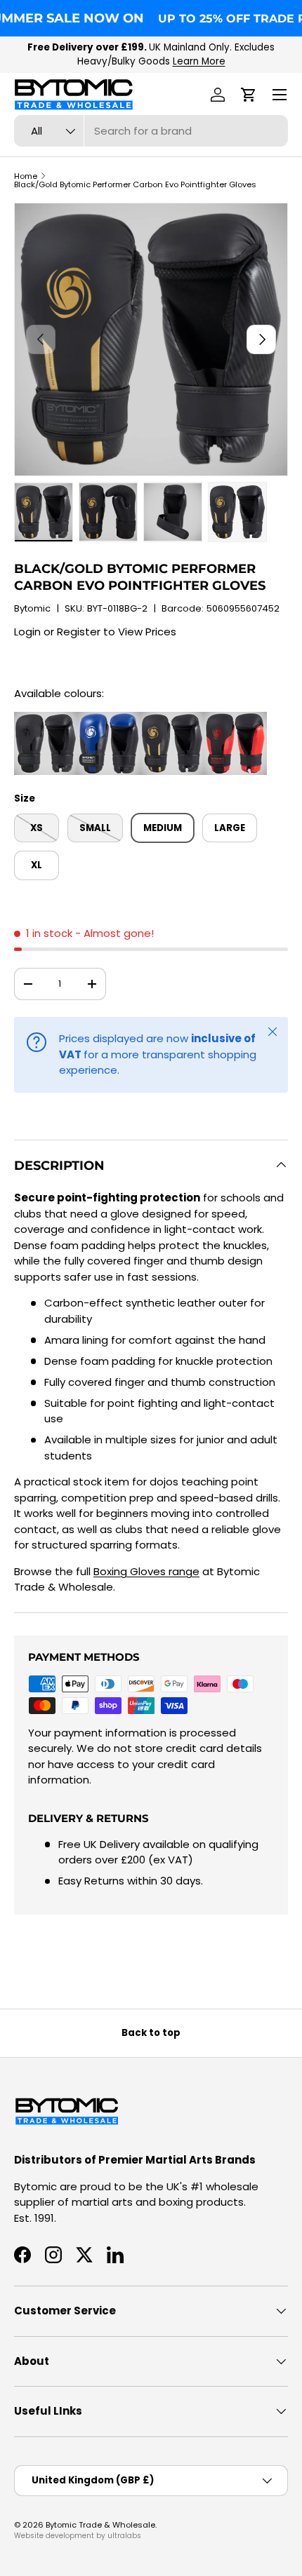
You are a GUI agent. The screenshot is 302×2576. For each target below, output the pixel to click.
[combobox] (151, 131)
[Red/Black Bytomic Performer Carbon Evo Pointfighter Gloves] (235, 719)
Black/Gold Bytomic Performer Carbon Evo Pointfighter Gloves (135, 185)
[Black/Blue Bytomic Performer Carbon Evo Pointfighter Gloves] (109, 719)
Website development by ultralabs (78, 2536)
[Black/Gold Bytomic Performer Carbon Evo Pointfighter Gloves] (172, 719)
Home (26, 176)
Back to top (151, 2033)
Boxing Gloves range (146, 1571)
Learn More (199, 61)
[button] (249, 95)
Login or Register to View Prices (95, 632)
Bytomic (32, 608)
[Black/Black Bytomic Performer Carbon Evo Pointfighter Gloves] (46, 719)
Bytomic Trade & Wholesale (100, 2525)
